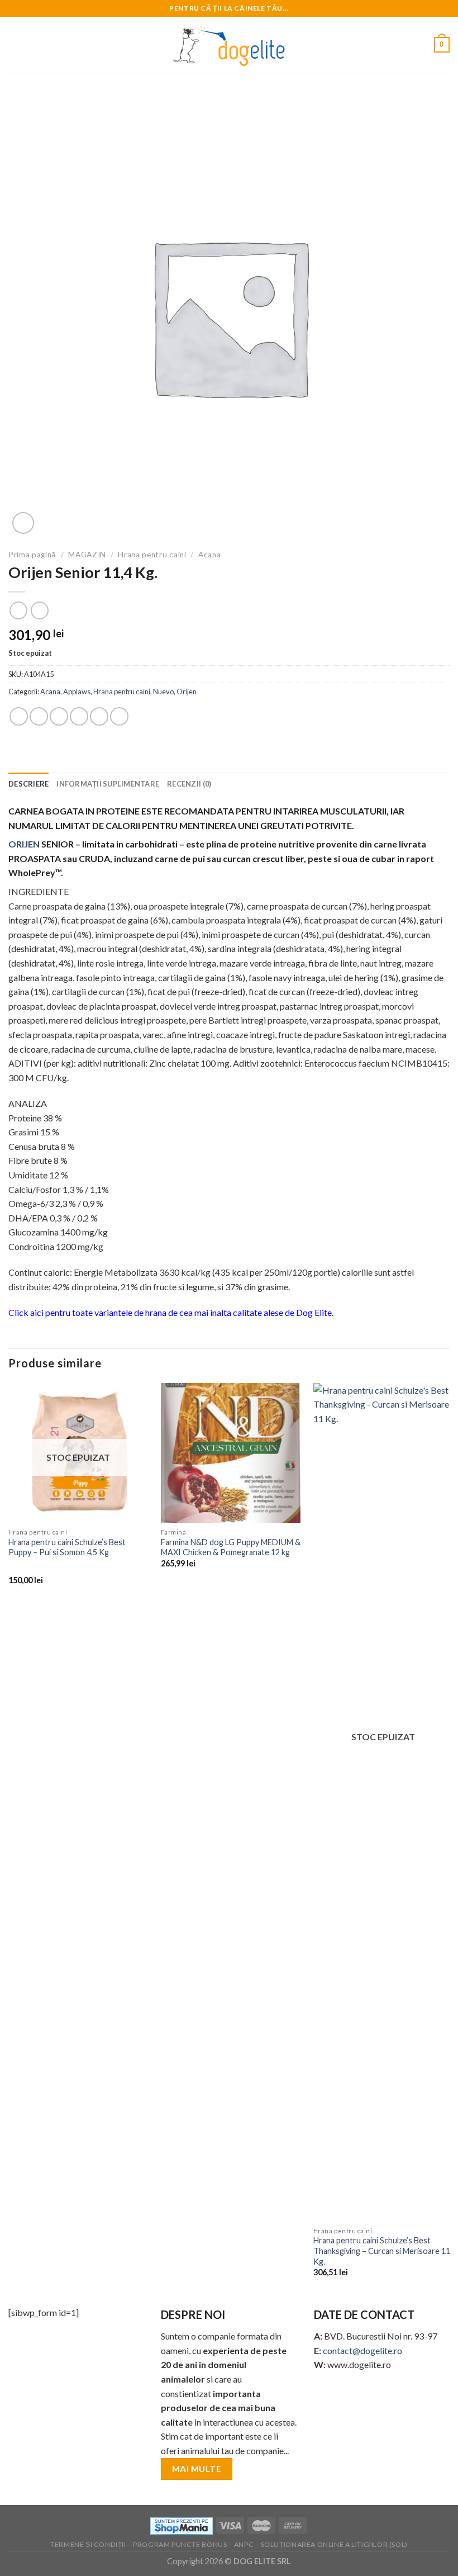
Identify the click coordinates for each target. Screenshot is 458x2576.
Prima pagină (32, 555)
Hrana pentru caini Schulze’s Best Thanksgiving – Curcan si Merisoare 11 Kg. (382, 2251)
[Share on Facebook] (39, 716)
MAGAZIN (87, 555)
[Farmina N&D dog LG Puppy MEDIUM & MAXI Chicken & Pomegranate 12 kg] (231, 1453)
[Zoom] (23, 523)
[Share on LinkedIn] (119, 716)
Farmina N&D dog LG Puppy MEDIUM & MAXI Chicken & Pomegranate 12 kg (231, 1547)
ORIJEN (24, 844)
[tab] (28, 784)
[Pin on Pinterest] (99, 716)
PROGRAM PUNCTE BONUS (180, 2544)
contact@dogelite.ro (362, 2350)
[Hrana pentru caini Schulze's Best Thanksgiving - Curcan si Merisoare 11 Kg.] (383, 1802)
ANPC (244, 2544)
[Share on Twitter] (59, 716)
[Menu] (15, 44)
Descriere (28, 784)
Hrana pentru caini (152, 555)
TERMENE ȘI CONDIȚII (88, 2544)
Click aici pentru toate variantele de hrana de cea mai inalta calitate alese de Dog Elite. (171, 1312)
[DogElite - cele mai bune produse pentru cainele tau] (229, 45)
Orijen (187, 692)
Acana (209, 555)
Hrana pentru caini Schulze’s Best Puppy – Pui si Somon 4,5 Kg (67, 1547)
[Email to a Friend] (79, 716)
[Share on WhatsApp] (19, 716)
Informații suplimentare (108, 784)
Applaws (77, 692)
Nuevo (163, 692)
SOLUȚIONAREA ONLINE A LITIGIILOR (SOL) (334, 2544)
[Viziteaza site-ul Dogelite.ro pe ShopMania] (182, 2525)
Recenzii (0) (189, 784)
